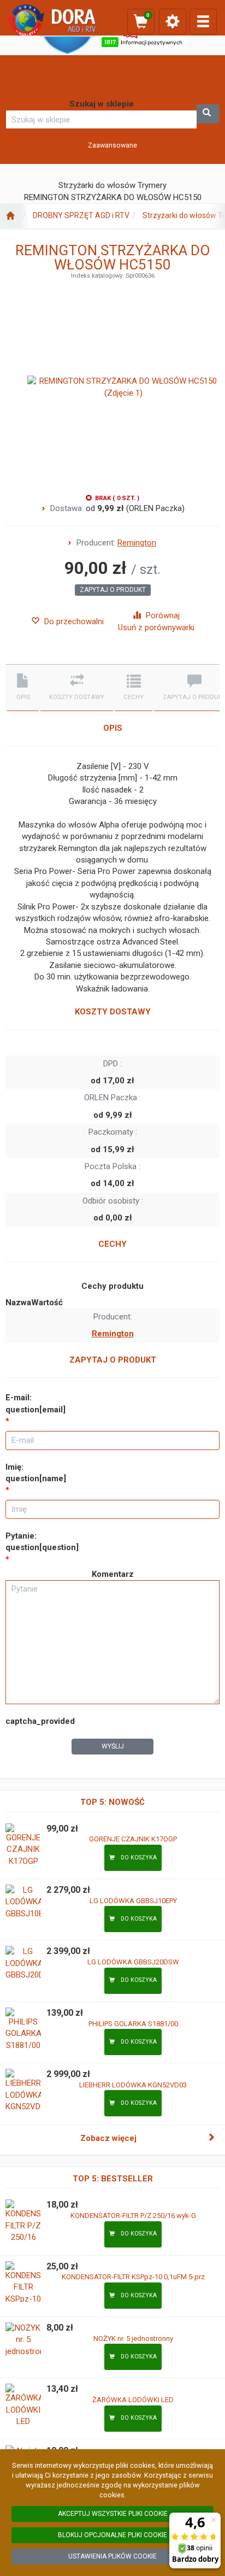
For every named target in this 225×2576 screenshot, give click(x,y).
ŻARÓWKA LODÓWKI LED (133, 2400)
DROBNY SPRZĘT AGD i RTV (81, 215)
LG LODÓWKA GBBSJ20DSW (133, 1962)
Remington (137, 543)
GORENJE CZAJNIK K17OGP (133, 1839)
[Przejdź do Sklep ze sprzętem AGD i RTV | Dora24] (10, 216)
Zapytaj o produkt (113, 590)
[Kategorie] (203, 22)
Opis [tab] (23, 697)
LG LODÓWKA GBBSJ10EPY (133, 1901)
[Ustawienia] (173, 22)
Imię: (36, 1473)
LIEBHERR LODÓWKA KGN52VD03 (133, 2085)
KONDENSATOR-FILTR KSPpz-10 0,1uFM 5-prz (133, 2277)
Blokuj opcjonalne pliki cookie (112, 2535)
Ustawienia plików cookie (112, 2556)
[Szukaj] (208, 114)
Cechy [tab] (134, 697)
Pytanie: (42, 1542)
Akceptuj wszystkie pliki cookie (113, 2514)
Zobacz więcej (108, 2138)
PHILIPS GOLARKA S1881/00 (133, 2024)
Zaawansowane (112, 145)
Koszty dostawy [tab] (77, 697)
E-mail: (35, 1403)
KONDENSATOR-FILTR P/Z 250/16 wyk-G (133, 2216)
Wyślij (113, 1746)
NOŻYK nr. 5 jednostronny (133, 2339)
